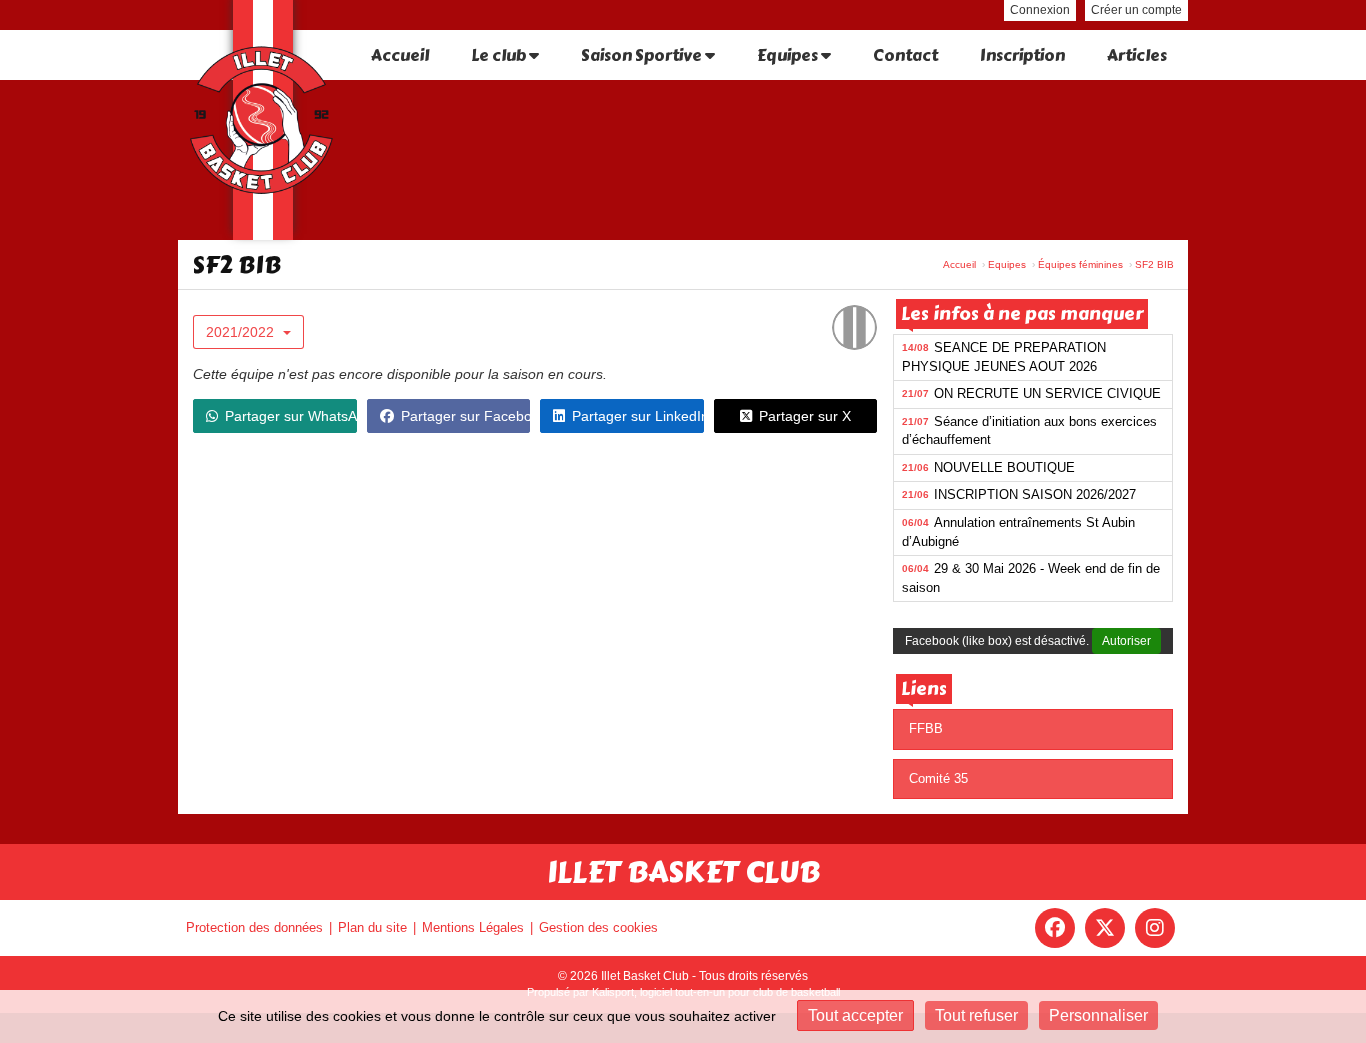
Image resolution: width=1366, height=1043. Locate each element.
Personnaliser (1098, 1015)
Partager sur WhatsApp (291, 416)
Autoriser (1126, 641)
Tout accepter (855, 1015)
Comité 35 (938, 778)
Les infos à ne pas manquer (1022, 314)
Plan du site (372, 927)
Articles (1137, 55)
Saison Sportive (643, 55)
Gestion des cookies (598, 927)
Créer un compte (1136, 10)
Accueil (400, 55)
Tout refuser (976, 1015)
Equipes (789, 55)
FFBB (926, 728)
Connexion (1040, 10)
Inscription (1022, 55)
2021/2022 (242, 332)
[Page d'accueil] (263, 120)
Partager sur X (805, 416)
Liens (924, 689)
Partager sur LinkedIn (638, 416)
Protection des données (254, 927)
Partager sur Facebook (466, 416)
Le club (500, 55)
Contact (905, 55)
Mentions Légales (473, 927)
